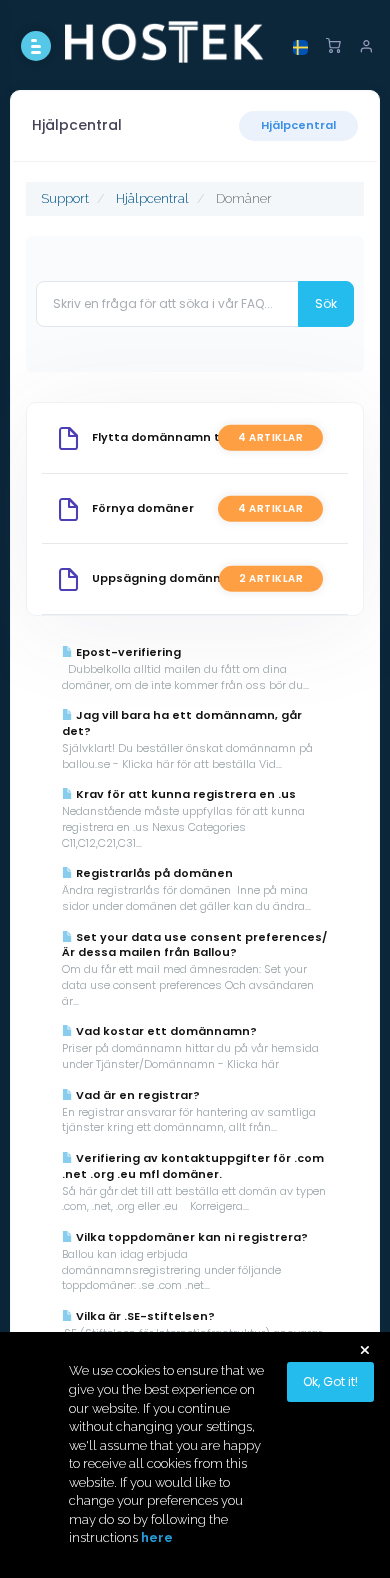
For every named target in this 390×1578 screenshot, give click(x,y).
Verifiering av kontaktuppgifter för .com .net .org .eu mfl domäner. (193, 1166)
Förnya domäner (143, 508)
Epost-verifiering (127, 652)
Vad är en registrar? (136, 1095)
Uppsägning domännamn (170, 578)
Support (65, 198)
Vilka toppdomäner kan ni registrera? (190, 1237)
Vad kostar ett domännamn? (165, 1031)
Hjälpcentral (298, 125)
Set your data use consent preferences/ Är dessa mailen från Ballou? (194, 945)
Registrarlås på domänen (153, 873)
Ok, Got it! (330, 1381)
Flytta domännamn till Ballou (180, 437)
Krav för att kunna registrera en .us (184, 794)
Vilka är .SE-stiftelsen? (144, 1316)
